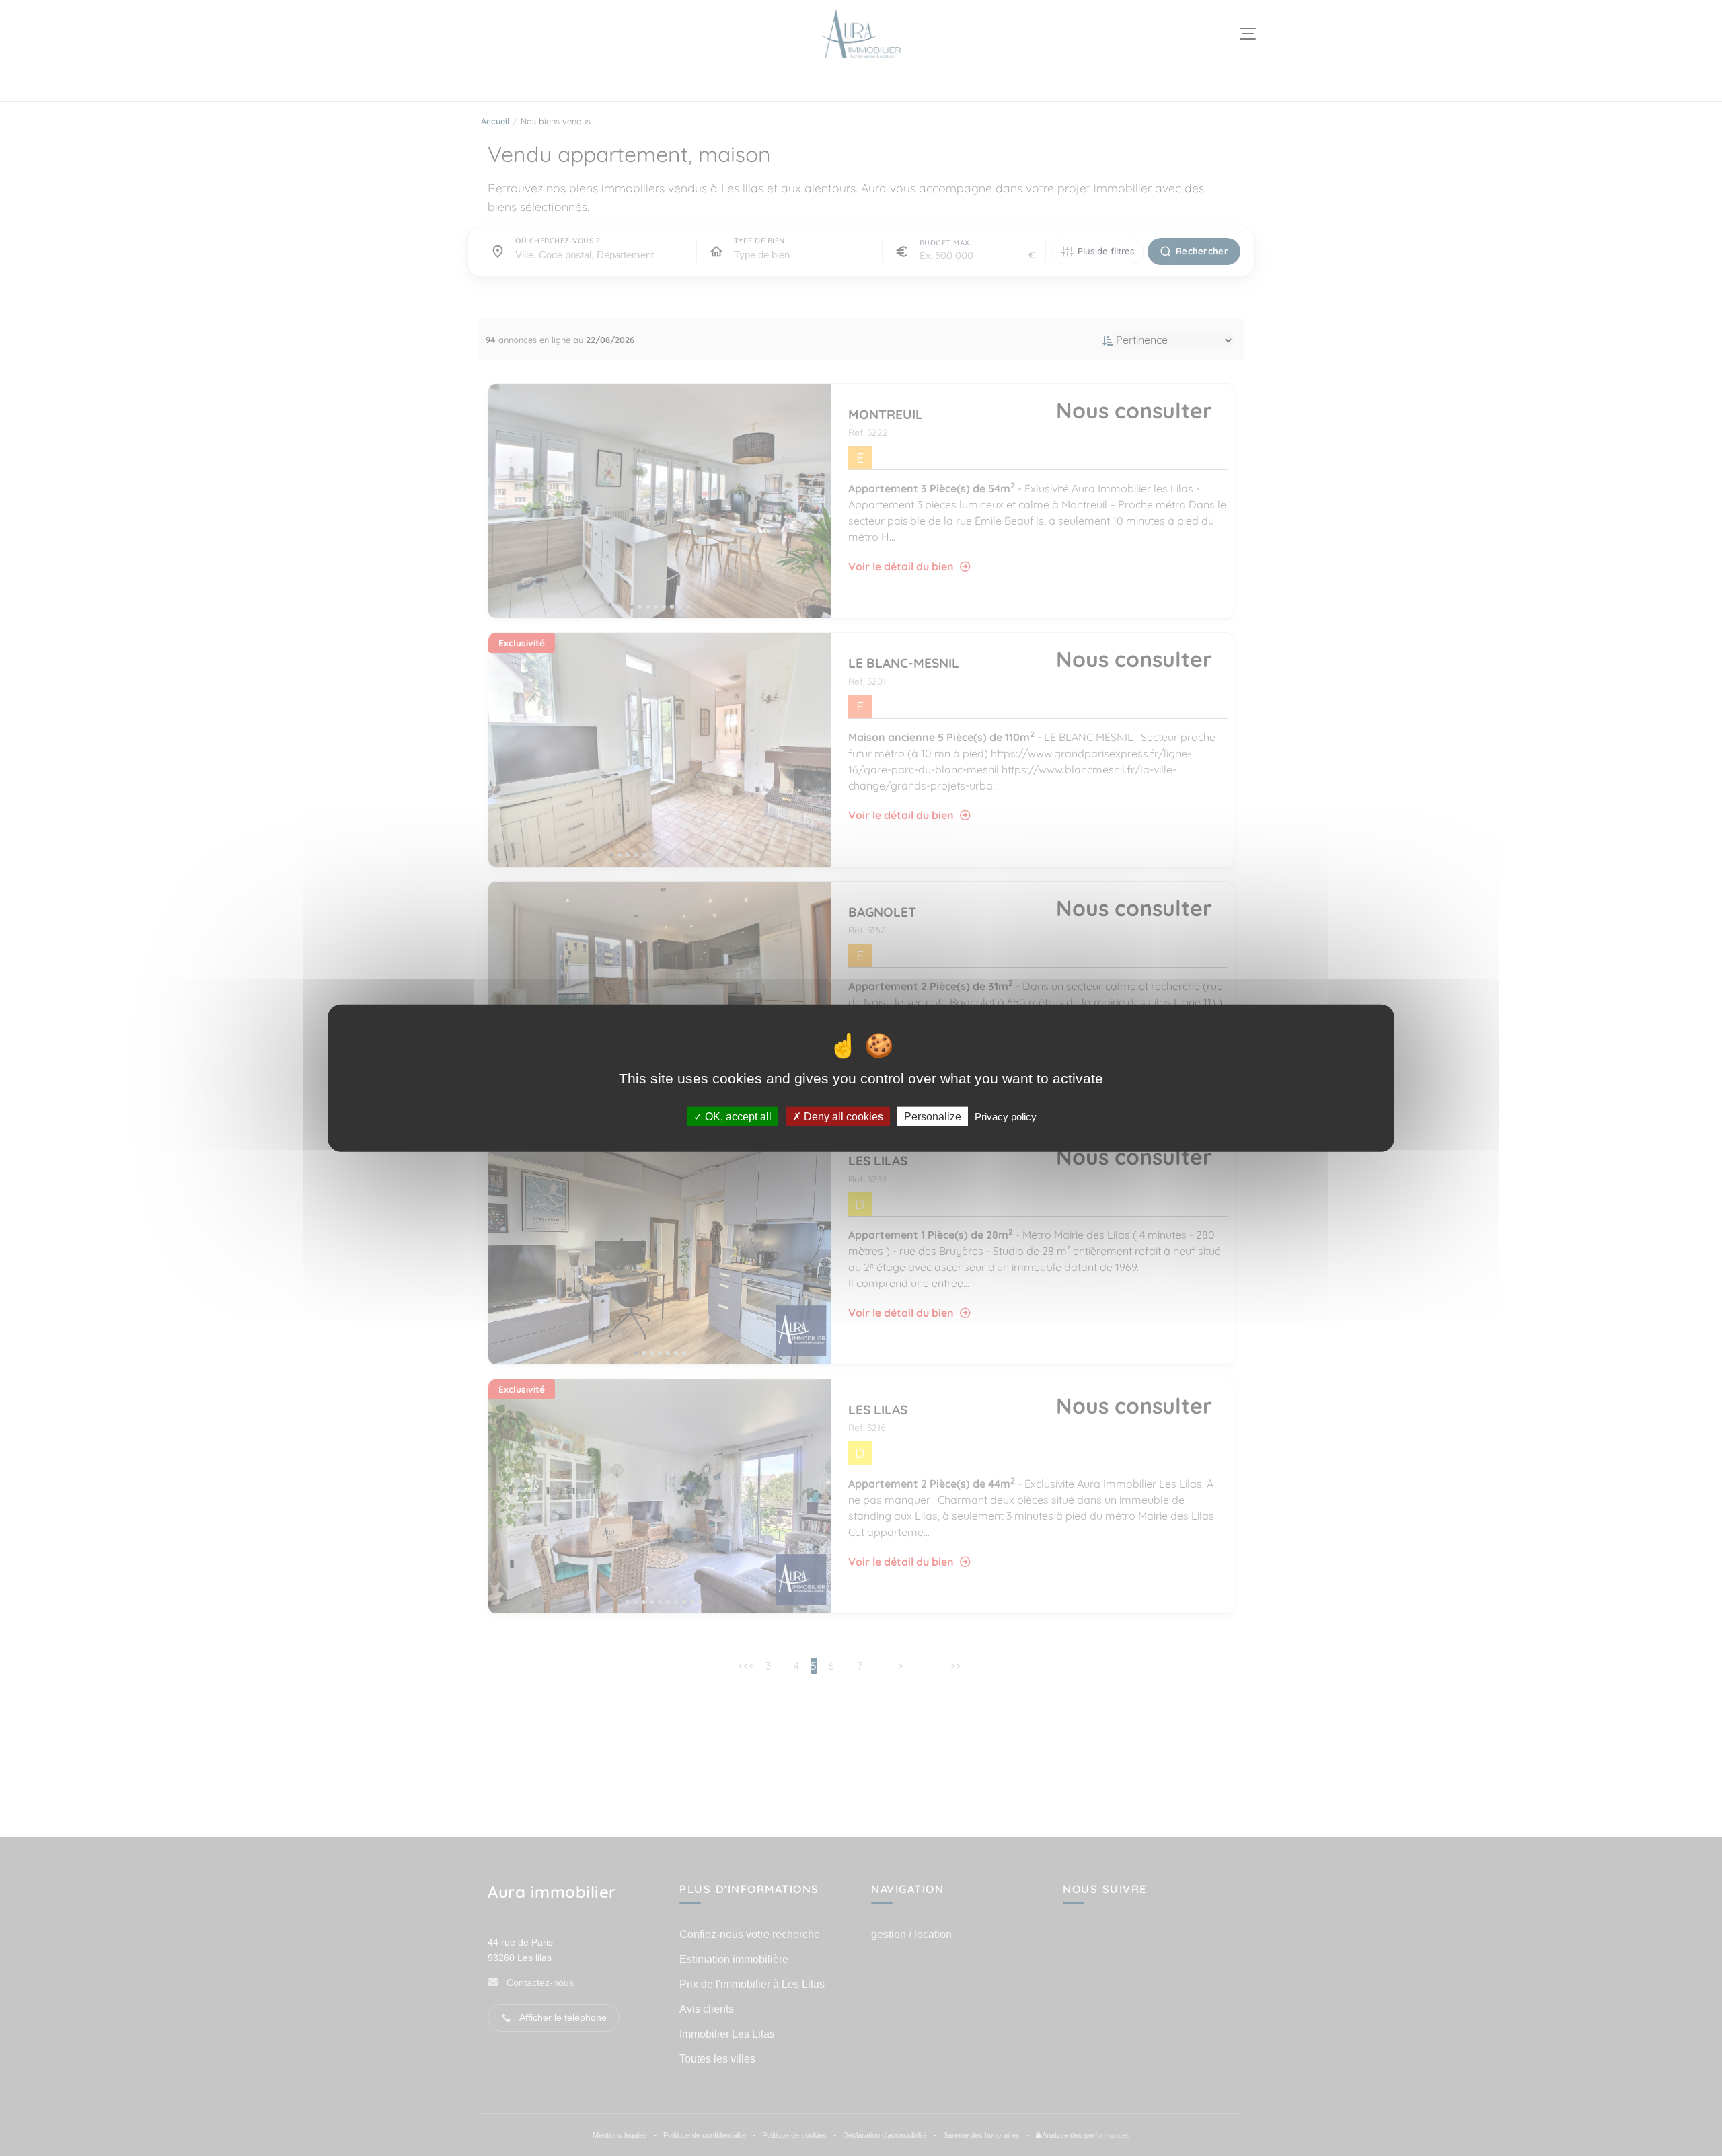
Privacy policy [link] (1006, 1116)
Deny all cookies (842, 1116)
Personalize (933, 1116)
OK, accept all (737, 1116)
